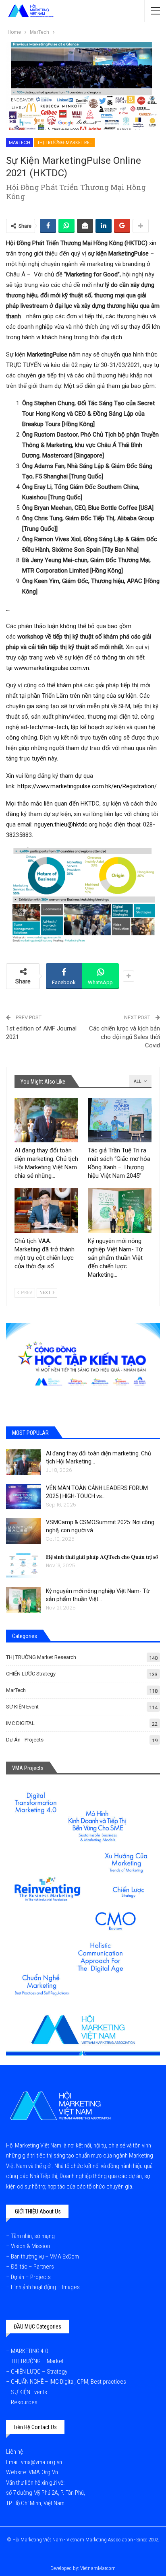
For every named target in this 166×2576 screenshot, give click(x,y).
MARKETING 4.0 (29, 2351)
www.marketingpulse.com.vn (52, 668)
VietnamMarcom (98, 2568)
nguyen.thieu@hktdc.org (66, 824)
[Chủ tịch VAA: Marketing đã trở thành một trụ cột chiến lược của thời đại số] (46, 1211)
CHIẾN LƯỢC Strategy (31, 1674)
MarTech (20, 142)
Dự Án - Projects (25, 1740)
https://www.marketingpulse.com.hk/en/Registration (86, 786)
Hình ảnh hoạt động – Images (45, 2287)
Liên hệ (15, 2452)
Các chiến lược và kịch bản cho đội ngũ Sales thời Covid (124, 1037)
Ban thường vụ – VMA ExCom (45, 2257)
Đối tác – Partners (32, 2267)
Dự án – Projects (31, 2277)
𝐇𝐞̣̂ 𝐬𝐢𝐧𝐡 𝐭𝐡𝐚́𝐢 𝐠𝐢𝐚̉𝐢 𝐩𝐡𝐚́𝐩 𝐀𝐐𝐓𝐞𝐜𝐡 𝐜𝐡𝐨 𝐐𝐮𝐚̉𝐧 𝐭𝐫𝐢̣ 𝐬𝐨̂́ (102, 1557)
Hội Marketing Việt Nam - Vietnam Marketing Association (73, 2540)
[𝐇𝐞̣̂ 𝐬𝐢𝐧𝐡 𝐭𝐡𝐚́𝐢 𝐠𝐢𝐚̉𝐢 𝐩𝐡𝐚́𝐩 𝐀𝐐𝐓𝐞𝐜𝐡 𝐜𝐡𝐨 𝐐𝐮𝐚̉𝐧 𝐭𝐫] (23, 1566)
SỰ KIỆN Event (22, 1707)
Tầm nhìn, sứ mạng (33, 2236)
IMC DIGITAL (20, 1723)
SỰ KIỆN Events (29, 2392)
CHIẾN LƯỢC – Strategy (39, 2372)
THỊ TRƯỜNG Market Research (66, 142)
